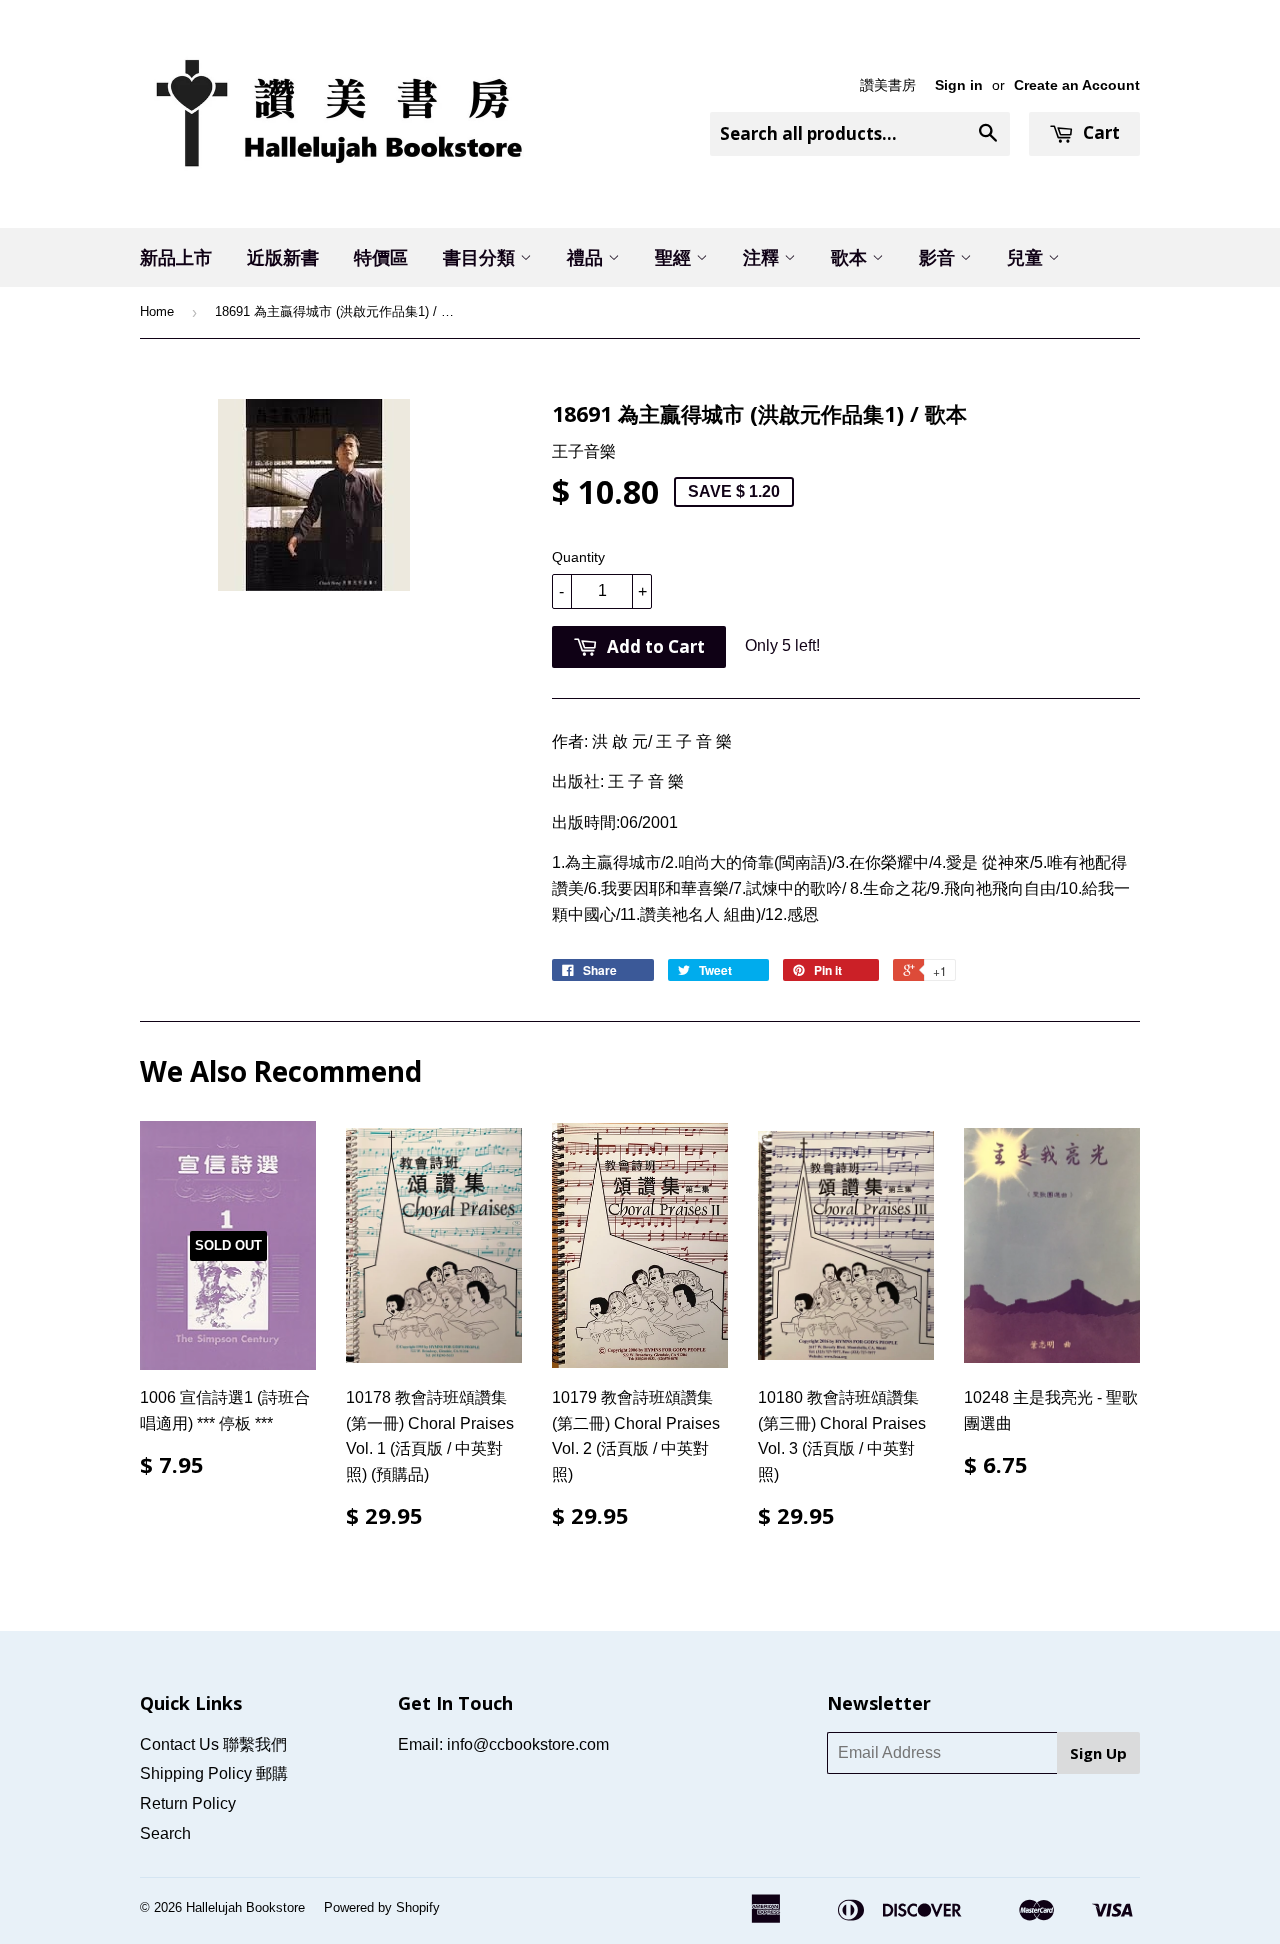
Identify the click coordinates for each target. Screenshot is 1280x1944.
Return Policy (188, 1803)
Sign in (959, 85)
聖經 (675, 257)
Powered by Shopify (382, 1907)
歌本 (851, 257)
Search (165, 1833)
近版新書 (283, 257)
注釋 (763, 257)
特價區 (381, 257)
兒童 (1027, 257)
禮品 (587, 257)
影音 (939, 257)
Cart (1099, 132)
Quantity (578, 557)
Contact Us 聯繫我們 (213, 1744)
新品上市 (176, 257)
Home (157, 311)
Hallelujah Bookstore (245, 1907)
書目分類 (481, 257)
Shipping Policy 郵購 (214, 1773)
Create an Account (1077, 85)
